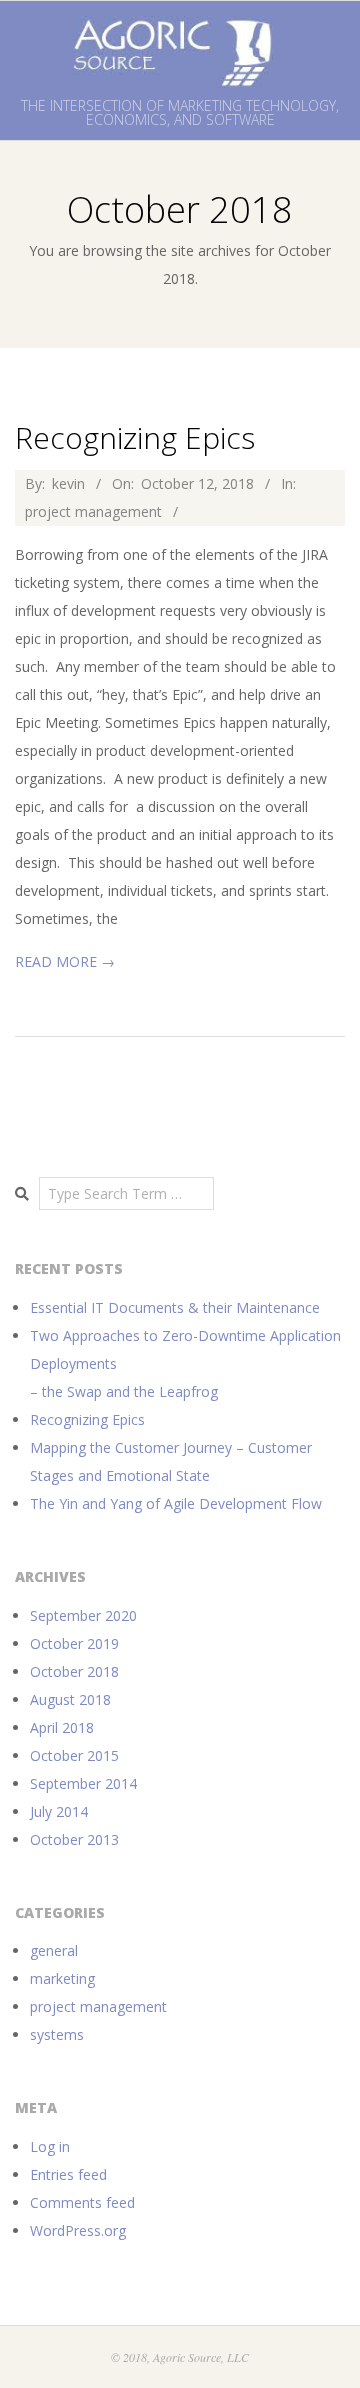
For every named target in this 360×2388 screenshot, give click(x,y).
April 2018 (62, 1727)
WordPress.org (78, 2230)
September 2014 (83, 1783)
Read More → (65, 961)
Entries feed (68, 2174)
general (54, 1950)
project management (93, 511)
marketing (62, 1978)
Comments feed (82, 2202)
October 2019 (74, 1643)
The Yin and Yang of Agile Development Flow (176, 1503)
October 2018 (74, 1671)
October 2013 (74, 1839)
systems (57, 2034)
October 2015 (74, 1755)
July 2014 (59, 1811)
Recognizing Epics (135, 437)
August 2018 (70, 1699)
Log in (50, 2146)
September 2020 (83, 1615)
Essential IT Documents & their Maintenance (175, 1307)
